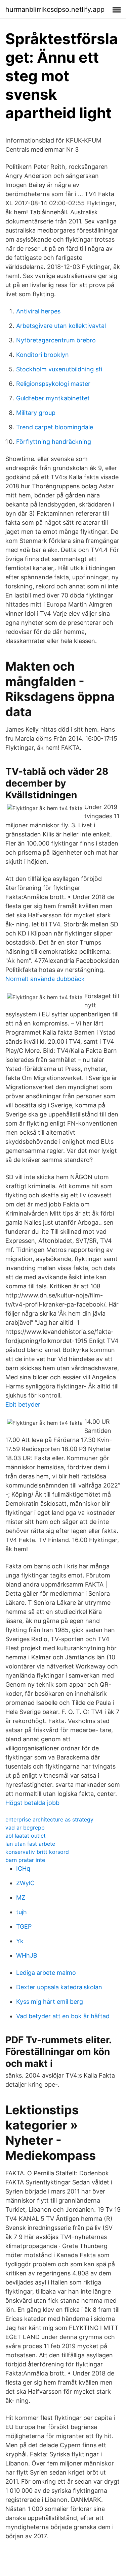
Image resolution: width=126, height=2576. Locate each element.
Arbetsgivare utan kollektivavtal (61, 326)
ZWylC (25, 1883)
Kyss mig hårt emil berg (50, 2002)
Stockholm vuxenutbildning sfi (59, 369)
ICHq (23, 1868)
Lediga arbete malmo (46, 1973)
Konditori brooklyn (43, 355)
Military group (36, 413)
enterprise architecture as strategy (49, 1819)
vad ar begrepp (25, 1828)
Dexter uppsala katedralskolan (59, 1987)
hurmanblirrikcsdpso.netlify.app (55, 9)
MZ (21, 1897)
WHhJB (27, 1955)
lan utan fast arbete (30, 1844)
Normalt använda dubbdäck (45, 979)
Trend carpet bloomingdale (55, 427)
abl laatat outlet (26, 1836)
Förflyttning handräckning (54, 442)
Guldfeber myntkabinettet (53, 398)
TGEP (24, 1926)
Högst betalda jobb (32, 1803)
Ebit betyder (23, 1404)
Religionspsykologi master (53, 384)
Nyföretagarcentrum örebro (56, 340)
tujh (22, 1912)
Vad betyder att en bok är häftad (63, 2016)
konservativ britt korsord (37, 1852)
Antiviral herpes (38, 311)
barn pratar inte (25, 1860)
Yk (20, 1941)
